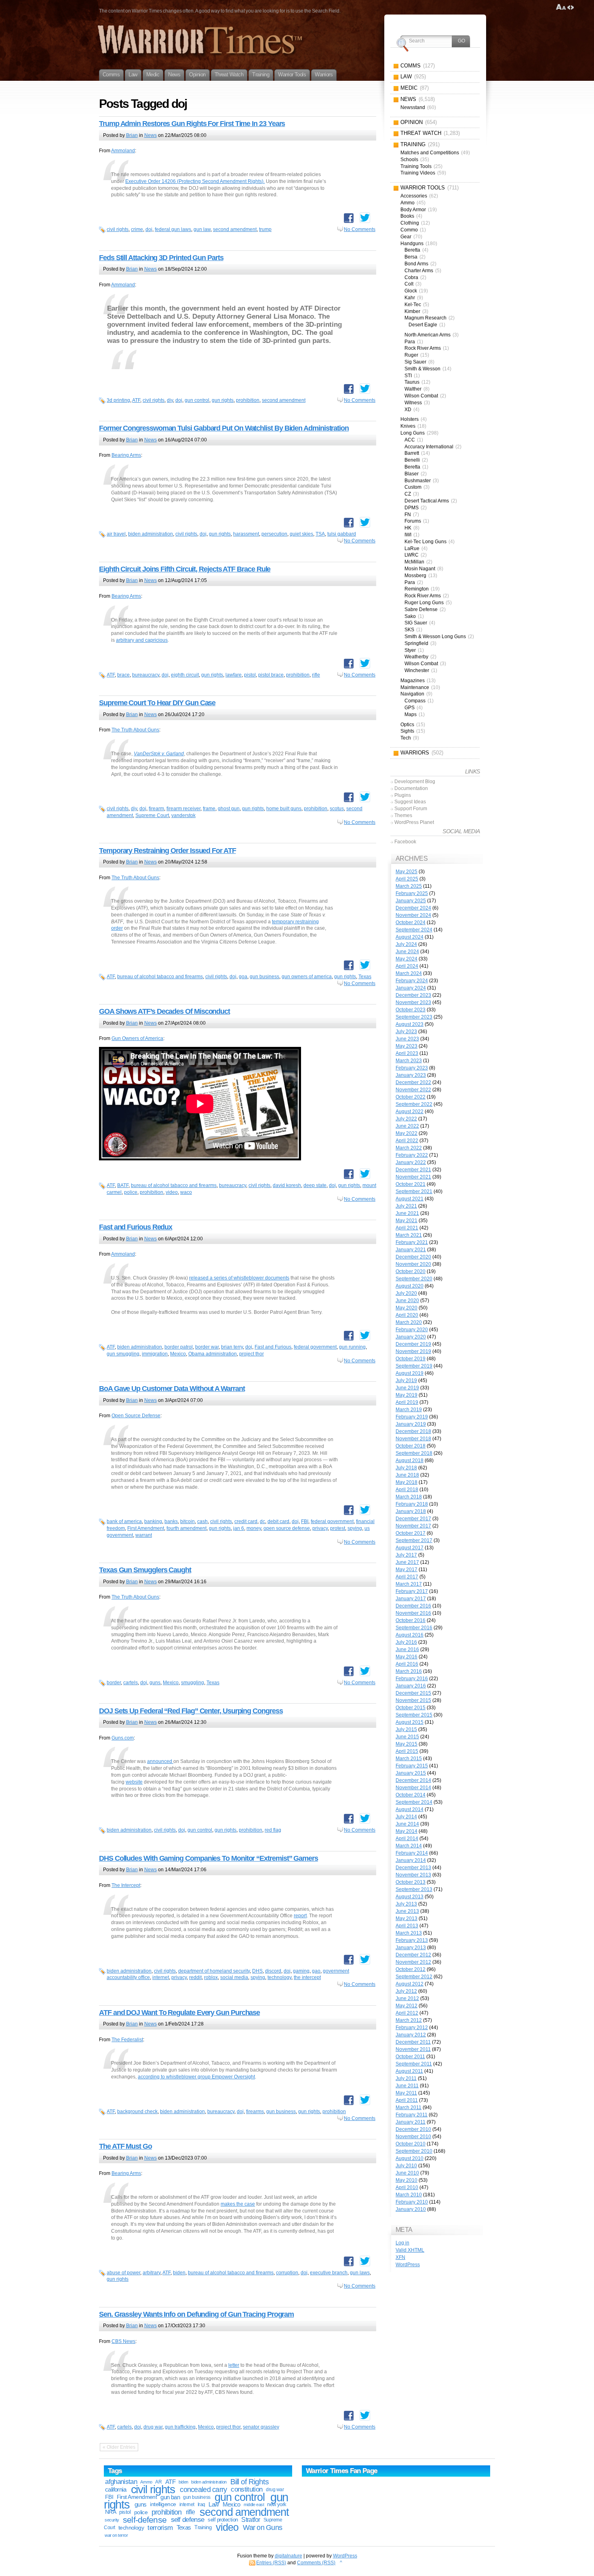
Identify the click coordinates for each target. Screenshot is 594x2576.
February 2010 (412, 2202)
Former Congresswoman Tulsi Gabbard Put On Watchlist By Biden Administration (224, 428)
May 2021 (407, 1221)
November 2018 (413, 1439)
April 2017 (407, 1577)
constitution (246, 2489)
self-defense (145, 2520)
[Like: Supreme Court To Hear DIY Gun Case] (349, 797)
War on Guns (262, 2527)
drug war (153, 2427)
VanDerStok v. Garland (159, 754)
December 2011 (413, 2042)
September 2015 (414, 1715)
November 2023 (413, 1002)
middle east (254, 2505)
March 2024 (409, 973)
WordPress (408, 2265)
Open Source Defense (136, 1416)
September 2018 (414, 1453)
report (300, 1916)
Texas (365, 977)
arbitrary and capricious (142, 640)
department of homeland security (214, 1971)
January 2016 (411, 1686)
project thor (252, 1354)
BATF (123, 1185)
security (112, 2520)
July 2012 (406, 1991)
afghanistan (121, 2482)
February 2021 (412, 1242)
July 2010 (406, 2166)
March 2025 (409, 886)
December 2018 (413, 1431)
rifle (316, 675)
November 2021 (413, 1177)
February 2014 (412, 1853)
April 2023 (407, 1053)
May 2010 (407, 2180)
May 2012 (407, 2006)
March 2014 (409, 1846)
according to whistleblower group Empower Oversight (196, 2077)
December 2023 (413, 995)
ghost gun (229, 809)
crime (137, 229)
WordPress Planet (414, 822)
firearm (156, 809)
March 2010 (409, 2195)
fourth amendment (186, 1528)
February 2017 (412, 1591)
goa (243, 977)
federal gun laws (173, 229)
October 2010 (411, 2144)
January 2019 (411, 1424)
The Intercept (126, 1885)
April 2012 (407, 2013)
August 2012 (410, 1984)
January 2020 (411, 1337)
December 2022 (413, 1082)
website (134, 1782)
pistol (250, 675)
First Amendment (146, 1528)
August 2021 (410, 1199)
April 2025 (407, 879)
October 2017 (411, 1533)
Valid (410, 2250)
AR (158, 2482)
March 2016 (409, 1671)
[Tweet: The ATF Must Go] (365, 2261)
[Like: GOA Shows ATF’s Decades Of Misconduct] (349, 1174)
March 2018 (409, 1497)
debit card (278, 1521)
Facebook (405, 842)
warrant (144, 1535)
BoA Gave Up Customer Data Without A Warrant (172, 1389)
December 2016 (413, 1606)
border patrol (179, 1347)
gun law (202, 229)
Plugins (403, 795)
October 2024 (411, 922)
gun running (352, 1347)
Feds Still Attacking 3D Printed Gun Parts (161, 258)
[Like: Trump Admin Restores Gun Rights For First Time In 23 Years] (349, 218)
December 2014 (413, 1780)
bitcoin (187, 1521)
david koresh (287, 1185)
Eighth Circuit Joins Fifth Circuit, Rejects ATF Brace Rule (185, 569)
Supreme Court (152, 815)
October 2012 (411, 1969)
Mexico (178, 1354)
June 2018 (407, 1475)
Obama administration (213, 1354)
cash (202, 1521)
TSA (320, 534)
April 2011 (407, 2100)
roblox (211, 1977)
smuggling (193, 1683)
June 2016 (407, 1649)
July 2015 (406, 1729)
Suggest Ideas (410, 802)
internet (161, 1977)
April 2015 (407, 1751)
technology (279, 1977)
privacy (320, 1528)
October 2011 (410, 2057)
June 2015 (407, 1737)
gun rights (223, 400)
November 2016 (413, 1613)
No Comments (360, 229)
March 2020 (409, 1322)
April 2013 (407, 1926)
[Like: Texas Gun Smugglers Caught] (349, 1671)
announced (160, 1761)
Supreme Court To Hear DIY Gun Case (157, 703)
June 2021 (407, 1213)
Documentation (411, 788)
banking (153, 1521)
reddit (195, 1977)
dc (262, 1521)
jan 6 (239, 1528)
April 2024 (407, 966)
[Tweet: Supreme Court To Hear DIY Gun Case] (365, 797)
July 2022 (406, 1119)
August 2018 (410, 1460)
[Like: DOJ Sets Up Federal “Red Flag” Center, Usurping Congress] (349, 1819)
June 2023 (407, 1039)
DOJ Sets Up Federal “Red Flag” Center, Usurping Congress (191, 1711)
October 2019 (411, 1359)
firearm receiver (183, 809)
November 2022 (413, 1090)
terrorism (160, 2528)
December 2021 (413, 1170)
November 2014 (413, 1788)
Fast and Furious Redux (136, 1227)
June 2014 (407, 1824)
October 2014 (411, 1795)
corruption (287, 2273)
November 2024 (413, 915)
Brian (132, 135)
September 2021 (414, 1191)
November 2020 (413, 1264)
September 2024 (414, 930)
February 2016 (412, 1679)
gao (316, 1971)
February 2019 (412, 1417)
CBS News (123, 2341)
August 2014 (410, 1809)
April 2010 (407, 2187)
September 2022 (414, 1104)
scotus (337, 809)
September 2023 (414, 1017)
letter (234, 2365)
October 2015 (411, 1708)
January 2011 (411, 2122)
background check (137, 2112)
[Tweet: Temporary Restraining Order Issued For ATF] (365, 965)
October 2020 (411, 1271)
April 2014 (407, 1838)
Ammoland (123, 151)
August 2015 (410, 1722)
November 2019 (413, 1351)
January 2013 (411, 1948)
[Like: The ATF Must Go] (349, 2261)
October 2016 (411, 1620)
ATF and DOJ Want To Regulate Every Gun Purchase (179, 2013)
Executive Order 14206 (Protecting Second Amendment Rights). (195, 181)
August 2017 (410, 1548)
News (151, 135)
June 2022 (407, 1126)
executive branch (329, 2273)
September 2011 (414, 2064)
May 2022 (407, 1133)
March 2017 (409, 1584)
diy (170, 400)
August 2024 (410, 937)
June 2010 (407, 2173)
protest (338, 1528)
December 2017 (413, 1519)
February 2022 (412, 1155)
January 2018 (411, 1511)
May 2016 (407, 1657)
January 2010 (411, 2209)
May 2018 (407, 1482)
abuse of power (123, 2273)
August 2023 (410, 1024)
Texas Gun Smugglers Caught (145, 1570)
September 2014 (414, 1802)
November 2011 (413, 2049)
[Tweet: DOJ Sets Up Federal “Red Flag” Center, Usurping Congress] (365, 1818)
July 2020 (406, 1293)
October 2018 (411, 1446)
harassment (246, 534)
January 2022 (411, 1162)
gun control (197, 400)
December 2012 (413, 1955)
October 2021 (411, 1184)
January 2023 (411, 1075)
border (114, 1683)
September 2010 (414, 2151)
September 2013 (414, 1889)
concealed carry (203, 2490)
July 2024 (406, 944)
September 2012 (414, 1977)
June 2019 (407, 1388)
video (172, 1192)
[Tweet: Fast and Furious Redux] (365, 1335)
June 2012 (407, 1998)
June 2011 (407, 2086)
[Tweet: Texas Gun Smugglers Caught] (365, 1671)
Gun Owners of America (137, 1038)
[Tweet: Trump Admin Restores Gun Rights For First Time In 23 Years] (365, 218)
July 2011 (406, 2078)
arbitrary (152, 2273)
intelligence (163, 2504)
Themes (403, 815)
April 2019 (407, 1402)
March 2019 (409, 1410)
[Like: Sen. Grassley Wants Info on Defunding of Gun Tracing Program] (349, 2416)
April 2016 (407, 1664)
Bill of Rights (250, 2482)
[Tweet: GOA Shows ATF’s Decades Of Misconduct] (365, 1174)
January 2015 (411, 1773)
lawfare (234, 675)
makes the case (238, 2204)
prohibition (248, 400)
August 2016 (410, 1635)
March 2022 (409, 1148)
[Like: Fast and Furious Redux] (349, 1336)
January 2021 (411, 1250)
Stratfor (251, 2520)
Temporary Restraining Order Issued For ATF (167, 851)
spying (355, 1528)
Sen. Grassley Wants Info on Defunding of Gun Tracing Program (196, 2314)
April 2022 (407, 1141)
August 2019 (410, 1373)
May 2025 (407, 872)
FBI (305, 1521)
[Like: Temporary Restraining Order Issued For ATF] (349, 965)
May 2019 (407, 1395)
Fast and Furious (273, 1347)
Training (203, 2527)
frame (209, 809)
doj (149, 229)
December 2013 (413, 1868)
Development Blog (415, 782)
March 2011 (409, 2107)
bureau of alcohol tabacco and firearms (160, 977)
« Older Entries (119, 2447)
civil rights (118, 229)
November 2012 (413, 1962)
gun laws (360, 2273)
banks (171, 1521)
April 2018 (407, 1490)
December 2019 (413, 1344)
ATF (136, 400)
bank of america (124, 1521)
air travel (116, 534)
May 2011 (406, 2093)
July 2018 (406, 1468)
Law (214, 2504)
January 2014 (411, 1860)
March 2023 (409, 1061)
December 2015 (413, 1693)
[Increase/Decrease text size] (561, 7)
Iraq (201, 2505)
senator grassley (261, 2427)
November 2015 (413, 1700)
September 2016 (414, 1628)
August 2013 (410, 1897)
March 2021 (409, 1235)
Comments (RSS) (316, 2563)
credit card (246, 1521)
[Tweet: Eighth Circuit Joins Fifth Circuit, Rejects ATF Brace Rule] (365, 663)
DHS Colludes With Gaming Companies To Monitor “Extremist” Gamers (209, 1858)
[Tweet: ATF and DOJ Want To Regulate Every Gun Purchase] (365, 2100)
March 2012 (409, 2020)
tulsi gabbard (342, 534)
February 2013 (412, 1940)
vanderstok (183, 815)
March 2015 (409, 1759)
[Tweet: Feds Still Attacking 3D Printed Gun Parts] (365, 389)
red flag (273, 1830)
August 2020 (410, 1286)
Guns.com (123, 1738)
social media (234, 1977)
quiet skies (301, 534)
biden (179, 2273)
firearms (255, 2112)
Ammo (146, 2482)
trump (265, 229)
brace (123, 675)
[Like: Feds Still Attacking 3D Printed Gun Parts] (349, 389)
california (116, 2489)
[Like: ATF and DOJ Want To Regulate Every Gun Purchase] (349, 2100)
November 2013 (413, 1875)
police (131, 1192)
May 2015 (407, 1744)
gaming (301, 1971)
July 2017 (406, 1555)
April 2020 (407, 1315)
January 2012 (411, 2035)
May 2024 (407, 959)
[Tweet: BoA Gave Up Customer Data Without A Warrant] (365, 1510)
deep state (315, 1185)
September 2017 (414, 1540)
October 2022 (411, 1097)
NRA (111, 2512)
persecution (274, 534)
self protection (223, 2520)
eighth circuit (185, 675)
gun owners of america (307, 977)
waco (186, 1192)
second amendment (235, 229)
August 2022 (410, 1112)
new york (277, 2504)
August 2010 (410, 2158)
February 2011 (412, 2115)
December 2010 (413, 2129)
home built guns (284, 809)
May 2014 (407, 1831)
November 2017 (413, 1526)
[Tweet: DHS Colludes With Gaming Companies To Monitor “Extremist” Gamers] (365, 1959)
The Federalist (127, 2040)
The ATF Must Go (125, 2146)
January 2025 (411, 901)
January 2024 (411, 988)
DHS (257, 1971)
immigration (155, 1354)
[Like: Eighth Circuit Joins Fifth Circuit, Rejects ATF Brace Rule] (349, 664)
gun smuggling (123, 1354)
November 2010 (413, 2137)
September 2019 (414, 1366)
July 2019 (406, 1380)
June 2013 (407, 1911)
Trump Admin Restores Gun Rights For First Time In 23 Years (192, 124)
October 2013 (411, 1882)
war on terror (116, 2535)
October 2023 (411, 1010)
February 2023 (412, 1068)
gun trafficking (180, 2427)
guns (155, 1683)
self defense (188, 2520)
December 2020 (413, 1257)
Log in (402, 2243)
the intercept (307, 1977)
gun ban (170, 2497)
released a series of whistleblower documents (239, 1278)
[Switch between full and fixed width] (571, 7)
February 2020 (412, 1330)
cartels (131, 1683)
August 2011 (409, 2071)
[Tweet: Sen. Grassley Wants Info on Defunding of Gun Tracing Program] (365, 2415)
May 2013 (407, 1918)
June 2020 (407, 1301)
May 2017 (407, 1570)
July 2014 (406, 1817)
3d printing (118, 400)
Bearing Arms (126, 455)
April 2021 (407, 1228)
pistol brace (271, 675)
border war (207, 1347)
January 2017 (411, 1599)
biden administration (151, 534)
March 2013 (409, 1933)
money (254, 1528)
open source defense (287, 1528)
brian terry (232, 1347)
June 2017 (407, 1562)
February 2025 (412, 893)
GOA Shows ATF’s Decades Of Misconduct (164, 1011)
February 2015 (412, 1766)
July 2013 (406, 1904)
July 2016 (406, 1642)
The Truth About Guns (135, 730)
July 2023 (406, 1032)
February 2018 (412, 1504)
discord (273, 1971)
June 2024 (407, 952)
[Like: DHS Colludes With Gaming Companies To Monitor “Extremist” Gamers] (349, 1960)
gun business (264, 977)
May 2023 (407, 1046)
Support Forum (411, 809)
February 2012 (412, 2028)
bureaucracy (146, 675)
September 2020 (414, 1279)
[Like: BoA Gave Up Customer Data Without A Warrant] (349, 1510)
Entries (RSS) (271, 2563)
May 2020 (407, 1308)
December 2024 (413, 908)
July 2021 (406, 1206)
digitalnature (289, 2556)
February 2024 (412, 981)
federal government (315, 1347)
